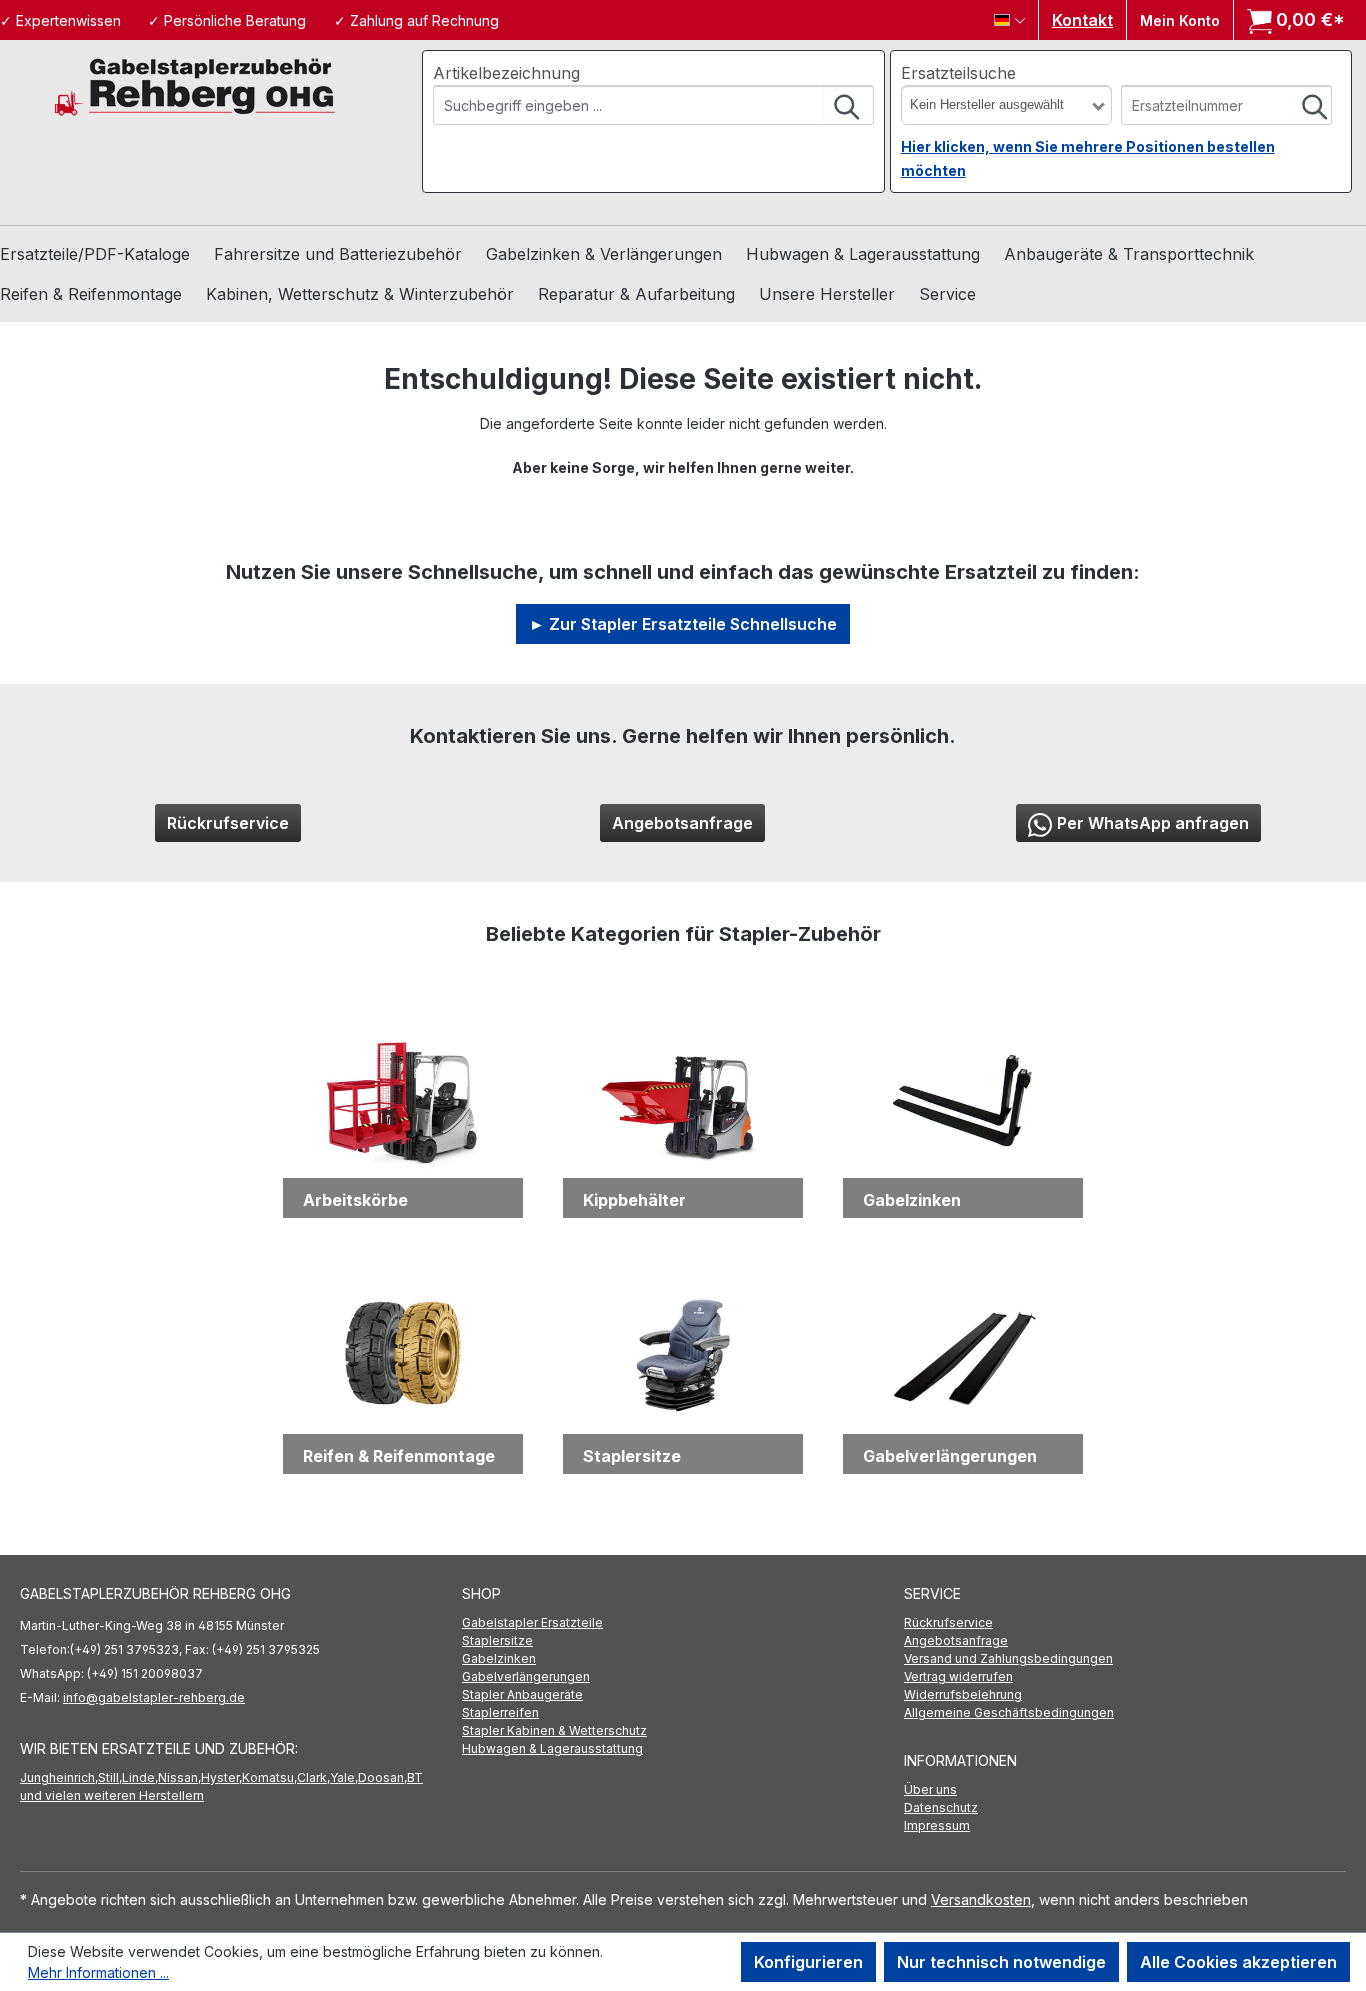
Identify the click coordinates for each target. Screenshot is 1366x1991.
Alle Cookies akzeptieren (1238, 1962)
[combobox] (628, 105)
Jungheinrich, (59, 1777)
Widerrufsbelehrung (963, 1694)
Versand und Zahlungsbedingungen (1008, 1658)
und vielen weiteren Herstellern (112, 1795)
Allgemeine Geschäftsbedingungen (1009, 1712)
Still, (110, 1777)
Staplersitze (497, 1640)
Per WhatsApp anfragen (1153, 823)
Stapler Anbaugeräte (522, 1694)
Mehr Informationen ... (98, 1972)
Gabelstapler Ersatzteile (532, 1622)
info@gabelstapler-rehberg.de (154, 1697)
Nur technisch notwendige (1001, 1962)
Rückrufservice (228, 823)
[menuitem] (683, 1623)
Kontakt (1082, 20)
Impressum (937, 1825)
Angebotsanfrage (682, 823)
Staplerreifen (500, 1712)
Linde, (140, 1777)
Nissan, (179, 1777)
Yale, (344, 1777)
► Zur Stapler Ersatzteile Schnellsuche (683, 624)
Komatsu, (269, 1777)
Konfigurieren (808, 1962)
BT (415, 1777)
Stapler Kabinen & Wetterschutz (554, 1730)
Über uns (930, 1789)
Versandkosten (981, 1899)
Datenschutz (941, 1807)
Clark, (313, 1777)
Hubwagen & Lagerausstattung (552, 1748)
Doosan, (382, 1777)
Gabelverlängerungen (526, 1676)
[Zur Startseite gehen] (195, 85)
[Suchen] (848, 105)
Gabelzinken (499, 1658)
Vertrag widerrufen (958, 1676)
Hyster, (221, 1777)
